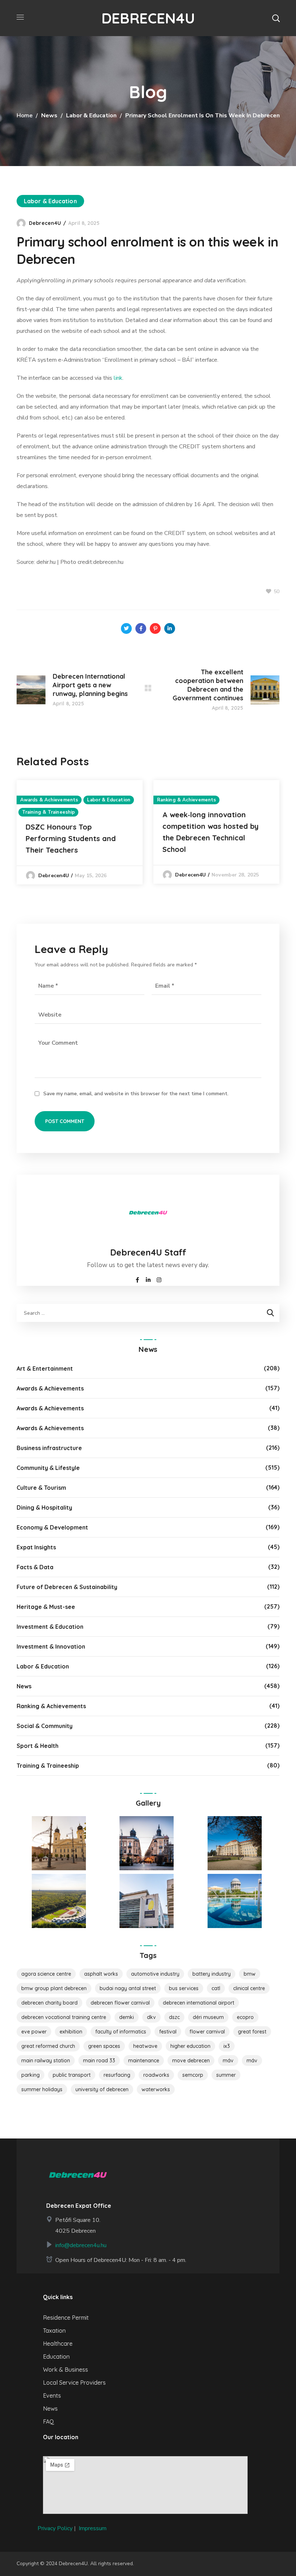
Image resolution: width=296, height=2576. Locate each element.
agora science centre (46, 1974)
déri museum (208, 2017)
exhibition (71, 2032)
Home (25, 116)
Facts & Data (35, 1567)
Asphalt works (101, 1974)
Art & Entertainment (45, 1368)
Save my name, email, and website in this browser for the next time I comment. (136, 1094)
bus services (184, 1988)
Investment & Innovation (51, 1646)
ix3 (227, 2046)
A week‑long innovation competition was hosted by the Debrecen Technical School (210, 832)
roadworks (156, 2075)
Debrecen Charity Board (49, 2003)
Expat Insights (36, 1547)
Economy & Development (52, 1527)
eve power (34, 2032)
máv (252, 2061)
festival (168, 2032)
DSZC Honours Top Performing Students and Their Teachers (71, 838)
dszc (174, 2017)
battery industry (212, 1974)
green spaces (104, 2046)
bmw (250, 1974)
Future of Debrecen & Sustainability (67, 1587)
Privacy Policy (55, 2528)
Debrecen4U (45, 223)
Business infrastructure (49, 1448)
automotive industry (155, 1974)
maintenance (144, 2061)
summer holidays (42, 2089)
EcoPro (245, 2017)
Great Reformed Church (48, 2046)
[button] (276, 18)
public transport (72, 2075)
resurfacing (117, 2075)
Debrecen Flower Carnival (120, 2003)
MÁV (228, 2061)
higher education (190, 2046)
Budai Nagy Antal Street (128, 1988)
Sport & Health (38, 1746)
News (49, 116)
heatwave (145, 2046)
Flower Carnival (207, 2032)
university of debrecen (102, 2089)
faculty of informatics (121, 2032)
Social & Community (45, 1726)
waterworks (156, 2089)
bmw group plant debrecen (54, 1988)
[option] (80, 832)
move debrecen (191, 2061)
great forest (252, 2032)
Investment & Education (50, 1627)
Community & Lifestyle (48, 1468)
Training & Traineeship (48, 812)
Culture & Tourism (41, 1488)
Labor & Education (91, 116)
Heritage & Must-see (46, 1607)
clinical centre (249, 1988)
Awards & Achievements (49, 800)
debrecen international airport (199, 2003)
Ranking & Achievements (186, 800)
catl (216, 1988)
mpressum (93, 2528)
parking (31, 2075)
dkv (151, 2017)
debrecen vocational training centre (64, 2017)
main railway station (46, 2061)
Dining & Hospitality (44, 1507)
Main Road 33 (99, 2061)
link (118, 378)
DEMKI (127, 2017)
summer (226, 2075)
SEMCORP (193, 2075)
